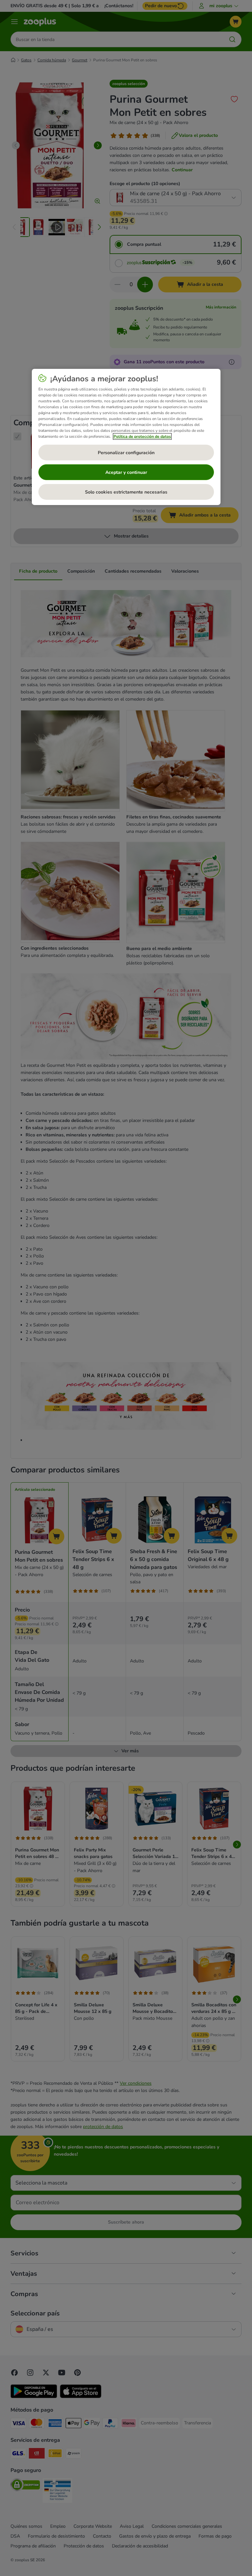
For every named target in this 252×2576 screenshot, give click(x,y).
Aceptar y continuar (126, 472)
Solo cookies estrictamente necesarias (126, 492)
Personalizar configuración (126, 453)
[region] (126, 437)
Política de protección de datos (142, 436)
